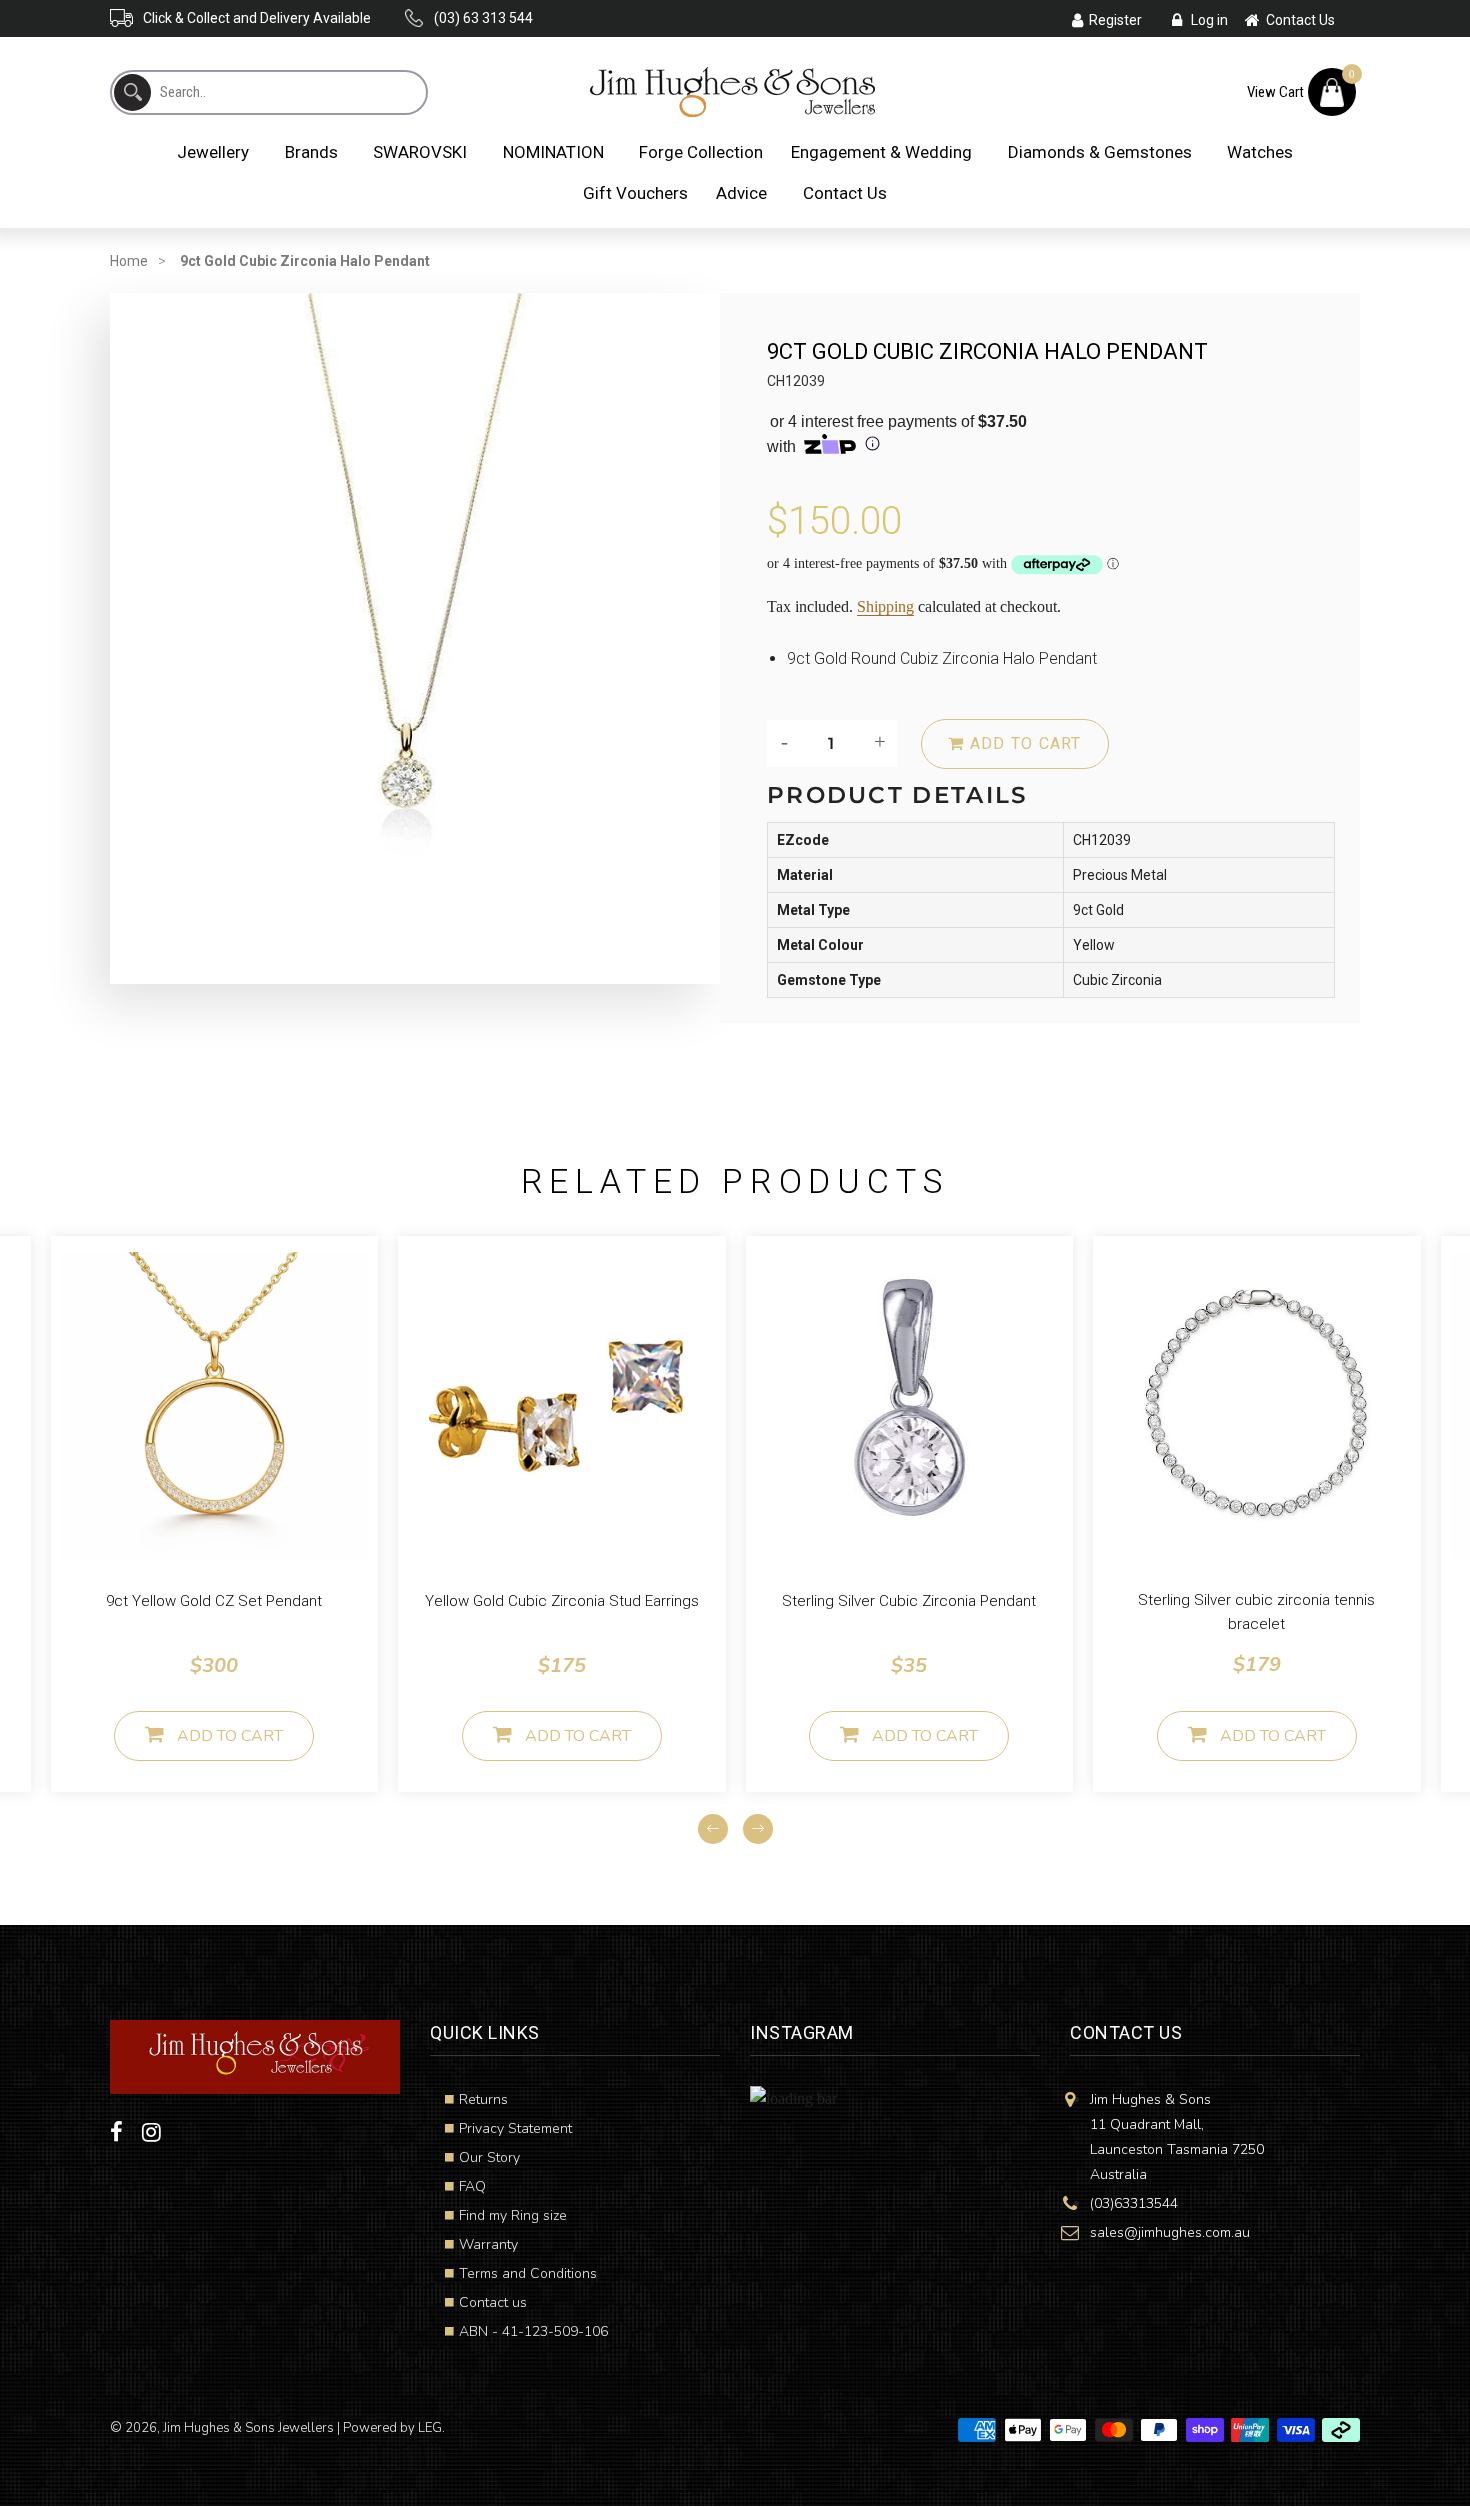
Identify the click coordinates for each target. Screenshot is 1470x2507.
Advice (741, 193)
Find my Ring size (513, 2215)
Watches (1260, 152)
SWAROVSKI (420, 152)
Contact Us (845, 193)
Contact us (493, 2302)
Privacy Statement (515, 2128)
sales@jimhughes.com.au (1170, 2232)
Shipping (885, 606)
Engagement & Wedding (881, 152)
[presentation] (713, 1829)
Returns (483, 2099)
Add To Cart (230, 1736)
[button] (56, 1868)
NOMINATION (553, 152)
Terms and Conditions (528, 2273)
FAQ (472, 2186)
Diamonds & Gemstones (1100, 152)
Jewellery (213, 152)
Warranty (488, 2244)
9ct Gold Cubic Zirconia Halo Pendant (305, 261)
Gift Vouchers (635, 193)
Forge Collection (701, 152)
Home (129, 261)
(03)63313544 (1134, 2203)
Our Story (489, 2157)
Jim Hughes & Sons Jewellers (248, 2428)
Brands (311, 152)
